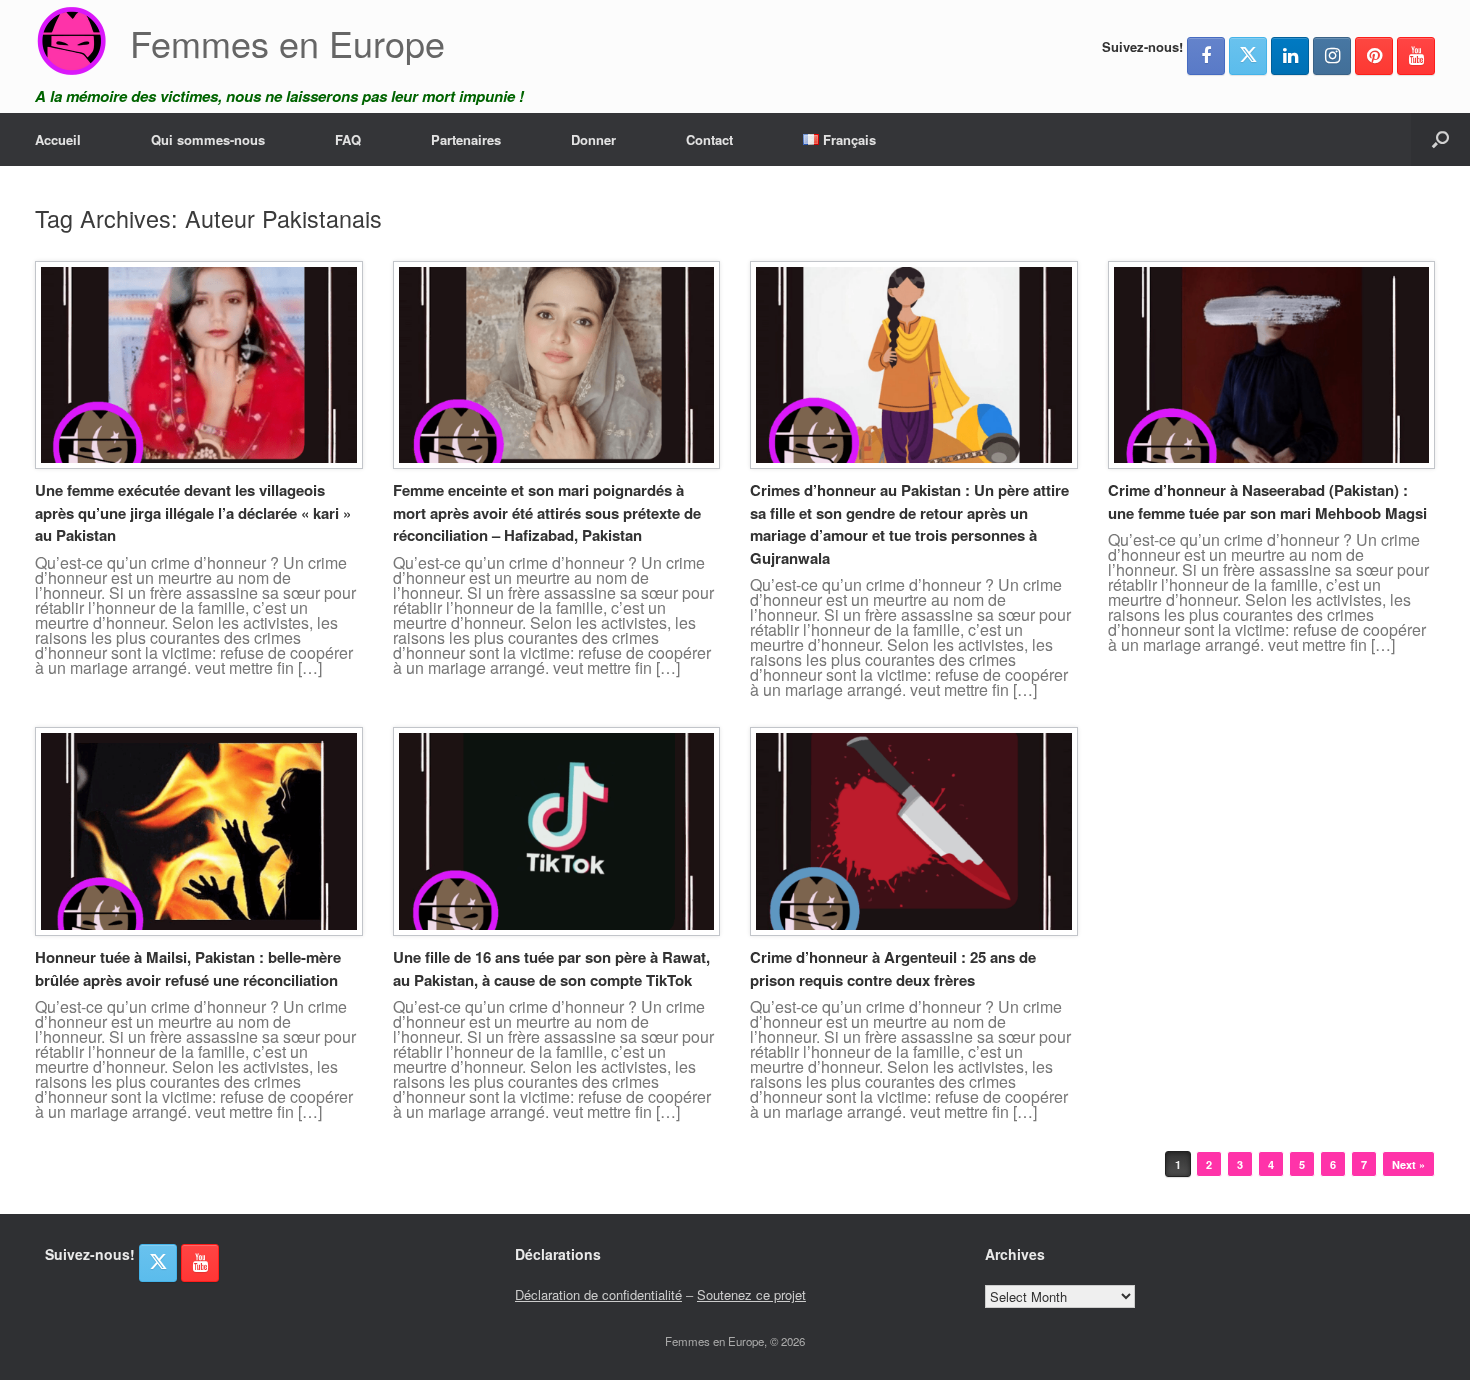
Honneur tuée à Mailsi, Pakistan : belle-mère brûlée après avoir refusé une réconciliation (188, 968)
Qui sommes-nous (208, 139)
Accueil (58, 139)
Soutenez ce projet (751, 1294)
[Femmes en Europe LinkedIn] (1290, 56)
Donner (593, 139)
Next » (1408, 1164)
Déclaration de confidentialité (598, 1294)
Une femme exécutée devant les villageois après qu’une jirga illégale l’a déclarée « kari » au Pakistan (193, 512)
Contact (709, 139)
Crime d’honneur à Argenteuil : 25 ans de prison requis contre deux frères (893, 968)
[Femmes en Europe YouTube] (1416, 56)
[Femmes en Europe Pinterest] (1374, 56)
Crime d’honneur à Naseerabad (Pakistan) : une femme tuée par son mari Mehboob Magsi (1267, 501)
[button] (1440, 139)
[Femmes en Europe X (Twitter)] (1248, 56)
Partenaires (466, 139)
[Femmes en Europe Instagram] (1332, 56)
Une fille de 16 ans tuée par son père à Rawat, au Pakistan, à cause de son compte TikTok (551, 968)
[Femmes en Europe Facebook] (1206, 56)
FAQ (348, 139)
